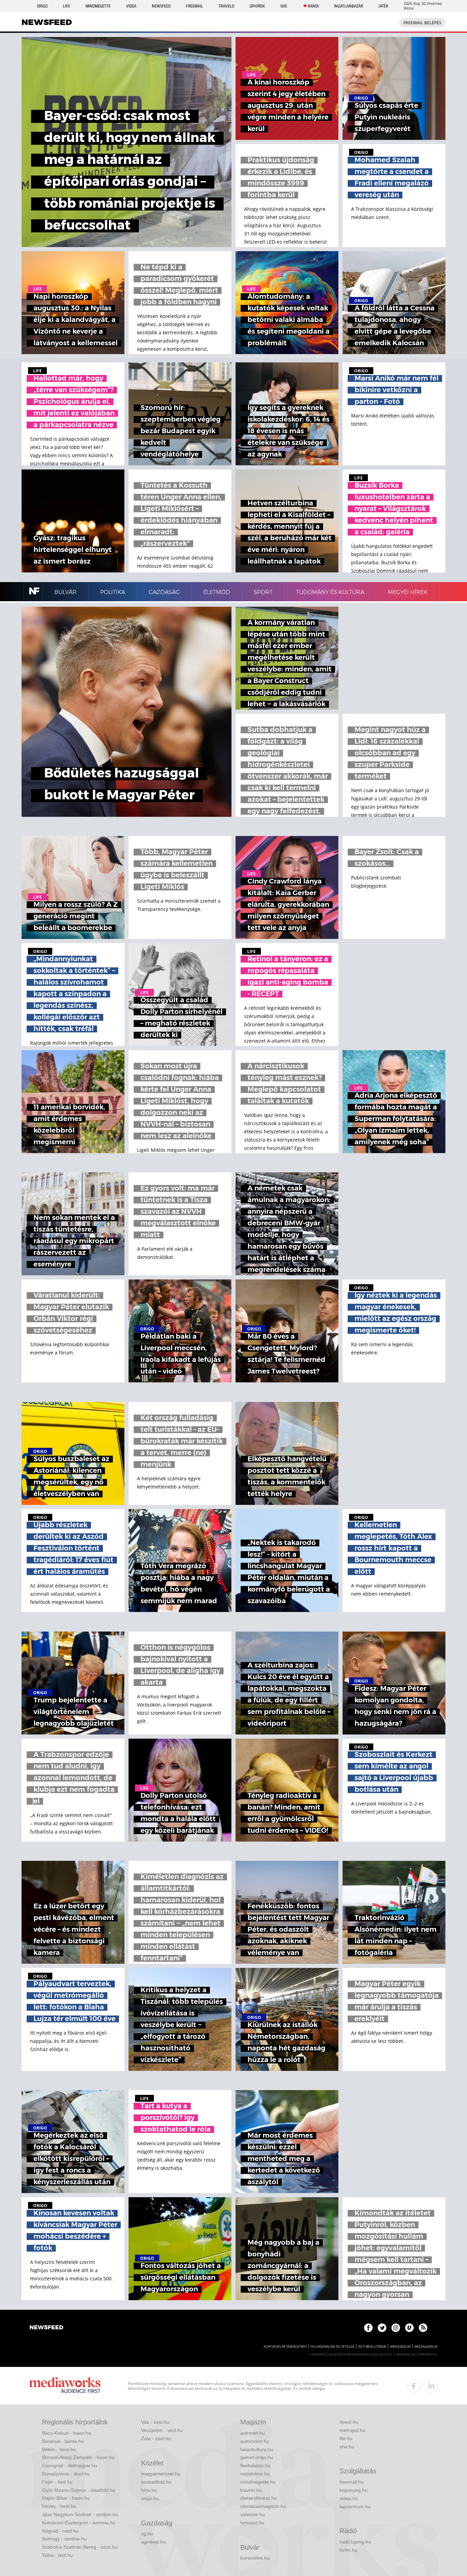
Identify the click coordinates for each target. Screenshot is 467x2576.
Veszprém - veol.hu (162, 2430)
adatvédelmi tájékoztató (285, 2347)
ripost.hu (349, 2422)
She (284, 6)
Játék (383, 6)
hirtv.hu (149, 2490)
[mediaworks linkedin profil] (431, 2386)
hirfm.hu (348, 2550)
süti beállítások (372, 2347)
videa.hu (349, 2498)
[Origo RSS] (423, 2328)
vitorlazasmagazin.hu (263, 2506)
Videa (131, 6)
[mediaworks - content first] (65, 2386)
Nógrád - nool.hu (60, 2531)
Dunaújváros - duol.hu (66, 2474)
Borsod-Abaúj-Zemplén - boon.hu (78, 2457)
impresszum (400, 2347)
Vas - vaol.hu (155, 2422)
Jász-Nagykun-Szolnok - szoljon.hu (80, 2514)
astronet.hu (253, 2433)
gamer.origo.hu (257, 2457)
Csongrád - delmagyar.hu (70, 2465)
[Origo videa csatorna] (409, 2328)
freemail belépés (422, 23)
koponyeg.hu (353, 2490)
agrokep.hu (154, 2542)
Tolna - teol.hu (57, 2555)
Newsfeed (161, 6)
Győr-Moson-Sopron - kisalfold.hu (79, 2490)
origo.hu (150, 2498)
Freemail (195, 6)
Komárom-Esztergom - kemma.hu (79, 2523)
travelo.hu (251, 2490)
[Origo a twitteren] (382, 2328)
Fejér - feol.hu (57, 2482)
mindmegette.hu (258, 2482)
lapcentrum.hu (355, 2507)
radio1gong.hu (355, 2542)
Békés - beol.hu (59, 2449)
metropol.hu (352, 2430)
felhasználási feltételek (332, 2347)
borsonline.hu (255, 2558)
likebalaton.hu (255, 2465)
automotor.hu (255, 2441)
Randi (313, 6)
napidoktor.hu (255, 2474)
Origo (42, 6)
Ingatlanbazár (349, 6)
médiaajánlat (426, 2347)
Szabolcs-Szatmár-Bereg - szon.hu (80, 2547)
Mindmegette (98, 6)
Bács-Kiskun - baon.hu (66, 2433)
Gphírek (257, 6)
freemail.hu (352, 2482)
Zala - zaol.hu (156, 2438)
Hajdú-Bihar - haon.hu (66, 2498)
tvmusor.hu (252, 2523)
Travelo (226, 6)
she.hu (347, 2447)
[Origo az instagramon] (396, 2328)
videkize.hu (252, 2514)
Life (66, 6)
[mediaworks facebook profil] (414, 2386)
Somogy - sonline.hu (64, 2539)
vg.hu (147, 2534)
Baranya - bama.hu (63, 2441)
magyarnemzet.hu (161, 2474)
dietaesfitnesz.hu (259, 2498)
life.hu (346, 2438)
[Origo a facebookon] (368, 2328)
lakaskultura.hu (257, 2449)
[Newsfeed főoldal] (46, 2328)
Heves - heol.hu (59, 2506)
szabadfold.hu (156, 2482)
